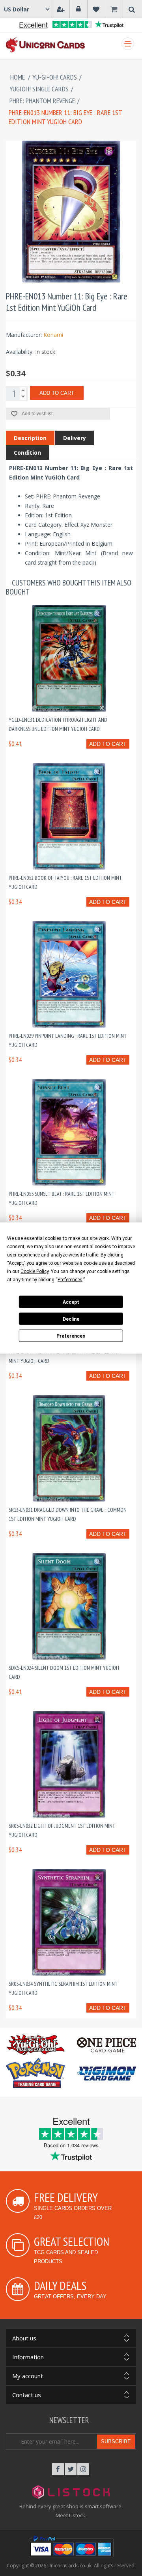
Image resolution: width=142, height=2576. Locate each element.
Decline (71, 1319)
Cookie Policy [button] (35, 1271)
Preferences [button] (70, 1280)
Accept (71, 1302)
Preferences (71, 1336)
